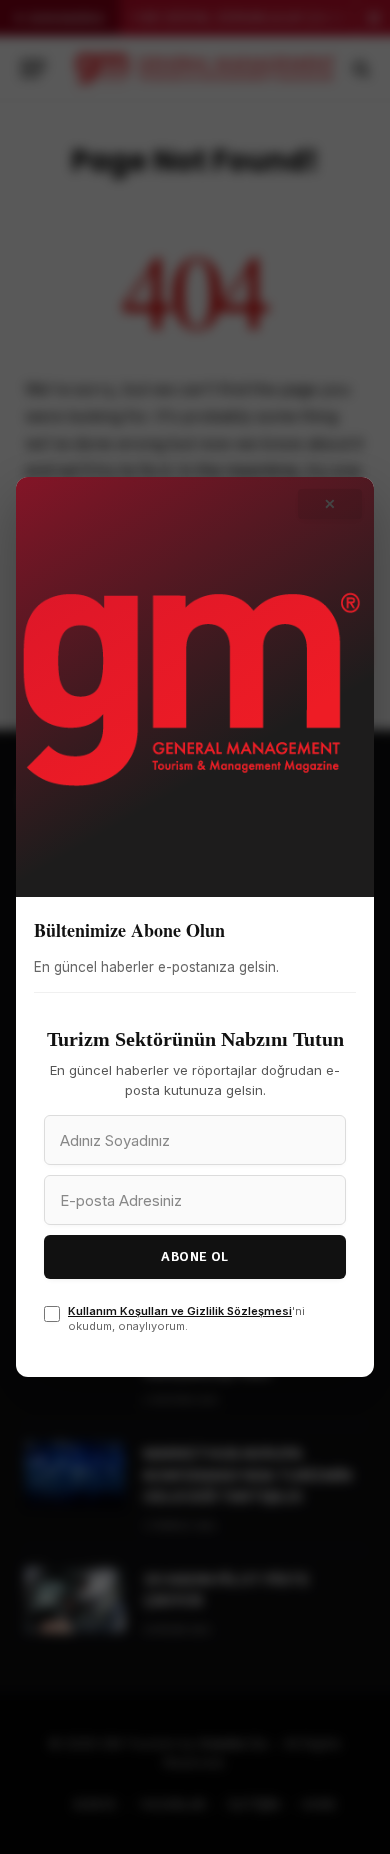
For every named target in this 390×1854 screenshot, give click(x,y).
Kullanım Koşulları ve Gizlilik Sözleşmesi (180, 1311)
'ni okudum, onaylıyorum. (186, 1318)
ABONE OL (194, 1256)
